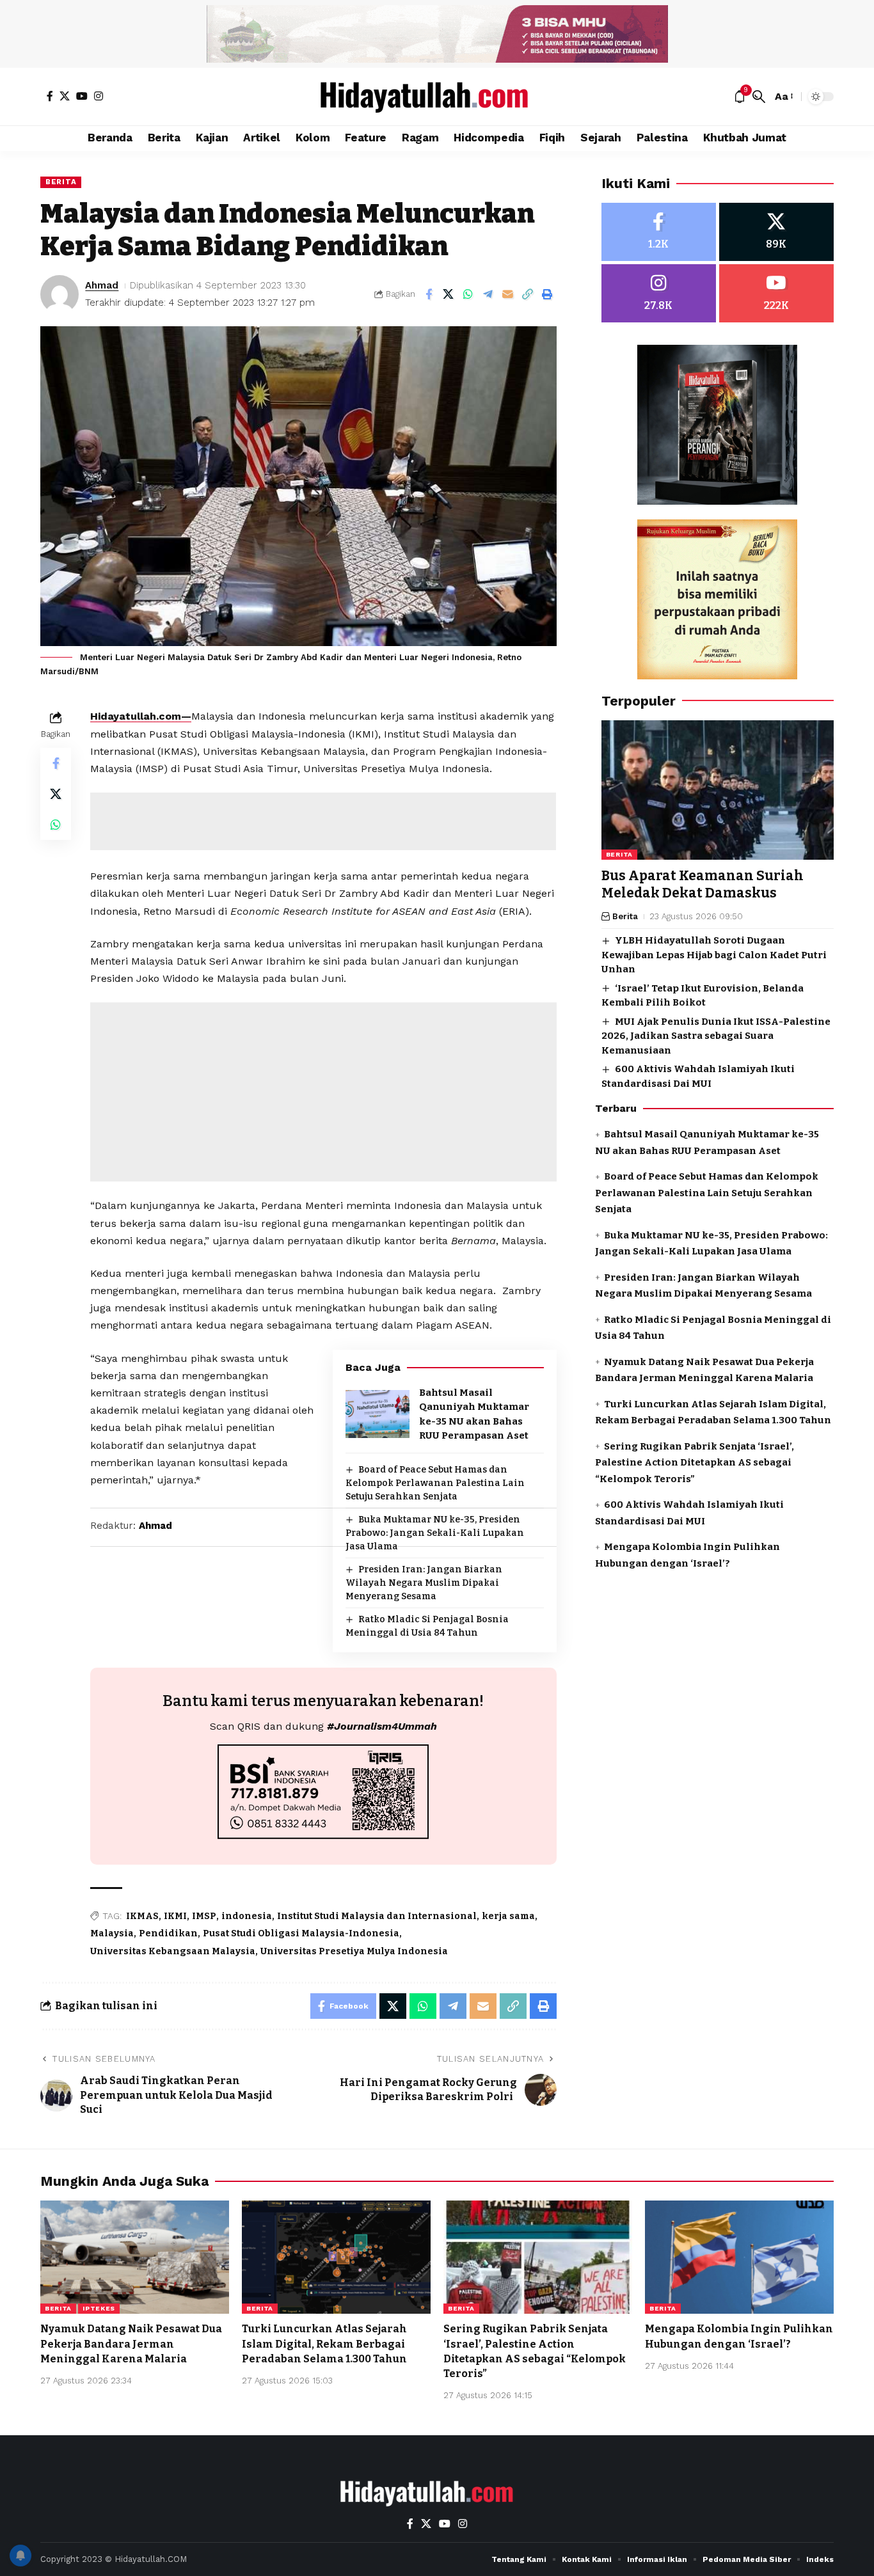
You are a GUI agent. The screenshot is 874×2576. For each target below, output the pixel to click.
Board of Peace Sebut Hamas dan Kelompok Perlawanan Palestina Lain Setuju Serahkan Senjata (435, 1483)
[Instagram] (99, 96)
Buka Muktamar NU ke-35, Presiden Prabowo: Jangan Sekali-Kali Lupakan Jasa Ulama (435, 1533)
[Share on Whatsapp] (468, 294)
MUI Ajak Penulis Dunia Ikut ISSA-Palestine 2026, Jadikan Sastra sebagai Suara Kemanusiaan (716, 1036)
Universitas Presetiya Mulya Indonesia (354, 1951)
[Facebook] (50, 96)
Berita (61, 182)
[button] (759, 97)
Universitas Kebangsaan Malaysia (173, 1951)
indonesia (247, 1916)
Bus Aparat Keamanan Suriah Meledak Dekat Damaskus (703, 884)
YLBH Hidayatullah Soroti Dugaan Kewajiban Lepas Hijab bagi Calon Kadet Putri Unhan (714, 955)
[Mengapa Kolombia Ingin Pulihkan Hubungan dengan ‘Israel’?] (739, 2257)
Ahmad (102, 285)
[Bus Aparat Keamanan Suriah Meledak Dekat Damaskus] (718, 790)
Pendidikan (168, 1933)
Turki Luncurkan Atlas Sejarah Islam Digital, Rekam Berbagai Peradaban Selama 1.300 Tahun (324, 2343)
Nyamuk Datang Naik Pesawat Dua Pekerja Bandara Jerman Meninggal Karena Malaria (131, 2343)
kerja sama (508, 1916)
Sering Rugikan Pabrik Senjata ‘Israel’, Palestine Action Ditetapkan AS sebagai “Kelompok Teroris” (695, 1463)
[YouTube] (82, 96)
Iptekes (99, 2308)
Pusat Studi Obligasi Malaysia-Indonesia (301, 1933)
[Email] (508, 294)
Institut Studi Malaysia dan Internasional (377, 1916)
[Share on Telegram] (488, 294)
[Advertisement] (323, 821)
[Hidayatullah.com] (437, 97)
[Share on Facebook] (429, 294)
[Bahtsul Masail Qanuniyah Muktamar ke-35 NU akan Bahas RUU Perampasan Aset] (377, 1414)
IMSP (204, 1916)
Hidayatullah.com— (141, 716)
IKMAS (142, 1916)
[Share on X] (449, 294)
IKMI (175, 1916)
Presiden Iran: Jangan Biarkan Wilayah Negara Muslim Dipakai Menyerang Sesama (424, 1583)
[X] (65, 96)
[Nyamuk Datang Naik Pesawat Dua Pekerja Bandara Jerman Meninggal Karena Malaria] (135, 2257)
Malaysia (112, 1933)
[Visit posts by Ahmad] (60, 294)
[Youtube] (776, 293)
